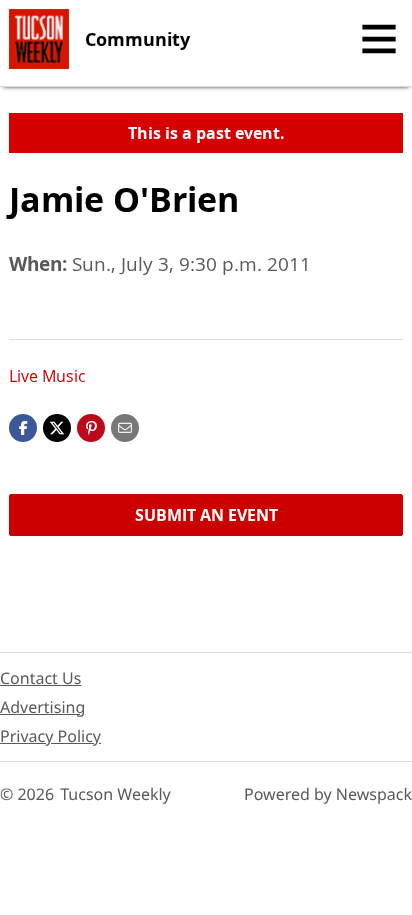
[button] (91, 426)
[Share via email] (125, 426)
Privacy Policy (50, 736)
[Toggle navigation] (379, 39)
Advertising (42, 707)
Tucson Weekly (115, 794)
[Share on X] (57, 426)
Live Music (47, 376)
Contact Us (40, 678)
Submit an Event (206, 515)
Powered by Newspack (328, 794)
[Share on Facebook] (23, 426)
